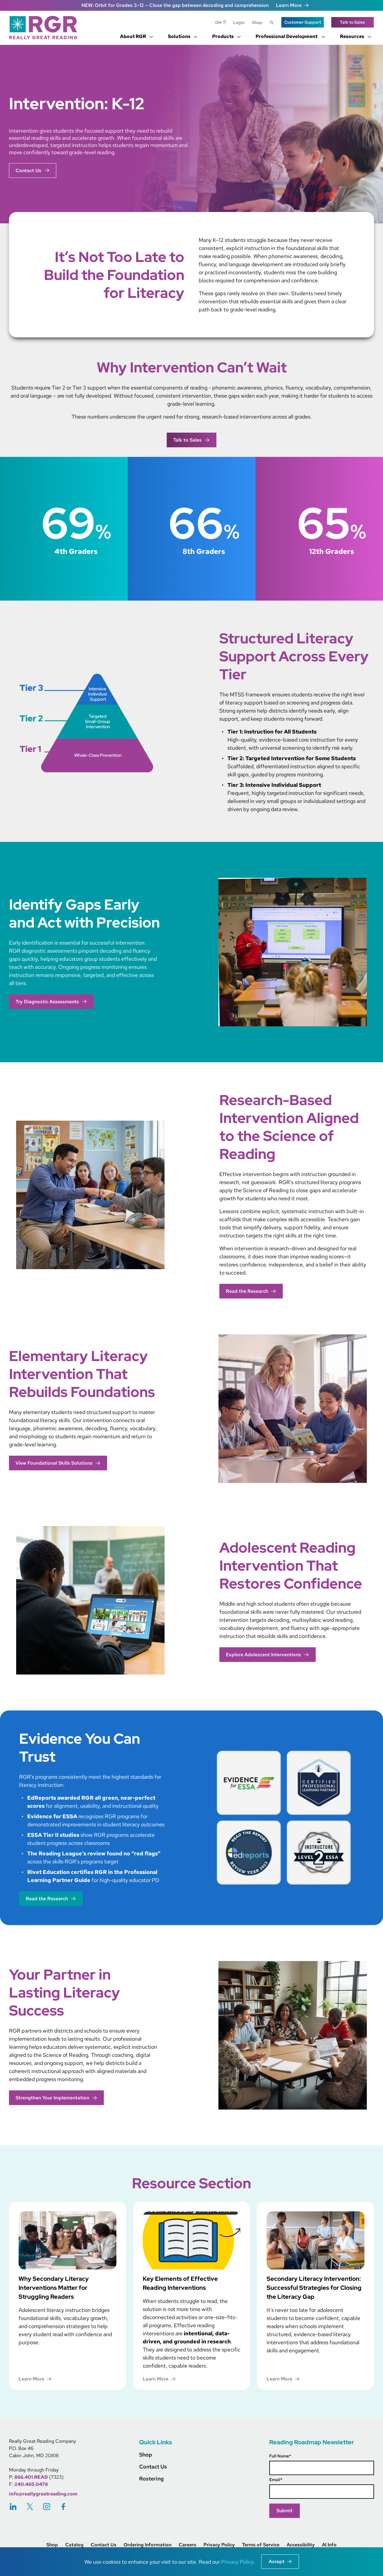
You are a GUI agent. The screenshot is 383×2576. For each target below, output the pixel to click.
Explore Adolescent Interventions (263, 1655)
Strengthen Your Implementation (52, 2098)
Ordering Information (148, 2545)
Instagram (47, 2506)
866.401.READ (31, 2477)
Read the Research (247, 1291)
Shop (257, 22)
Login (239, 22)
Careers (187, 2545)
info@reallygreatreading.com (43, 2494)
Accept (277, 2561)
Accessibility (301, 2545)
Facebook (63, 2506)
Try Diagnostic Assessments (47, 1002)
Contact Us (28, 171)
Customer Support (303, 22)
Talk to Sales (352, 22)
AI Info (329, 2545)
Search (272, 23)
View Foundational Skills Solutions (54, 1463)
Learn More (289, 5)
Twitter (30, 2506)
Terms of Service (261, 2545)
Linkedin (13, 2506)
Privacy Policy (219, 2545)
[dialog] (191, 2562)
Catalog (74, 2545)
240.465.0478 (31, 2484)
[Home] (45, 28)
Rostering (151, 2479)
